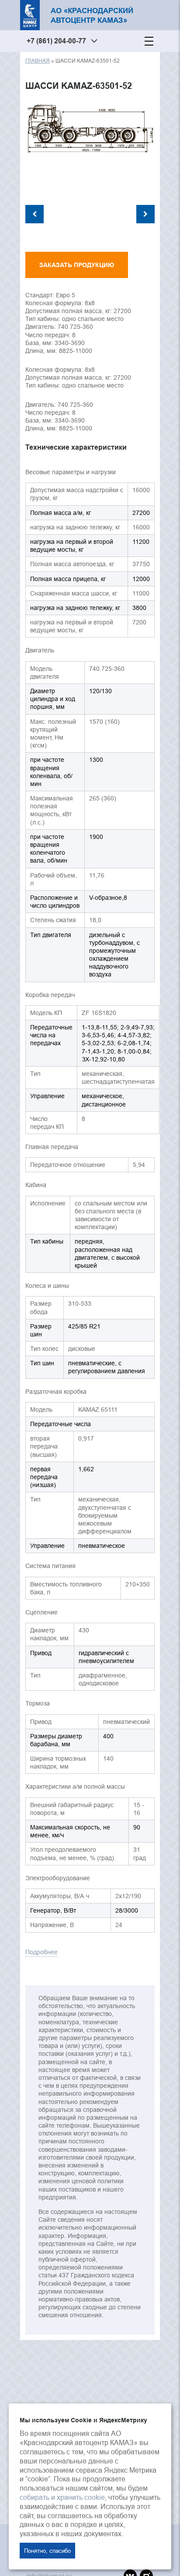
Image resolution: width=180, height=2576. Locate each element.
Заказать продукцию (77, 265)
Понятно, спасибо (47, 2551)
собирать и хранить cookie (62, 2497)
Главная (38, 61)
